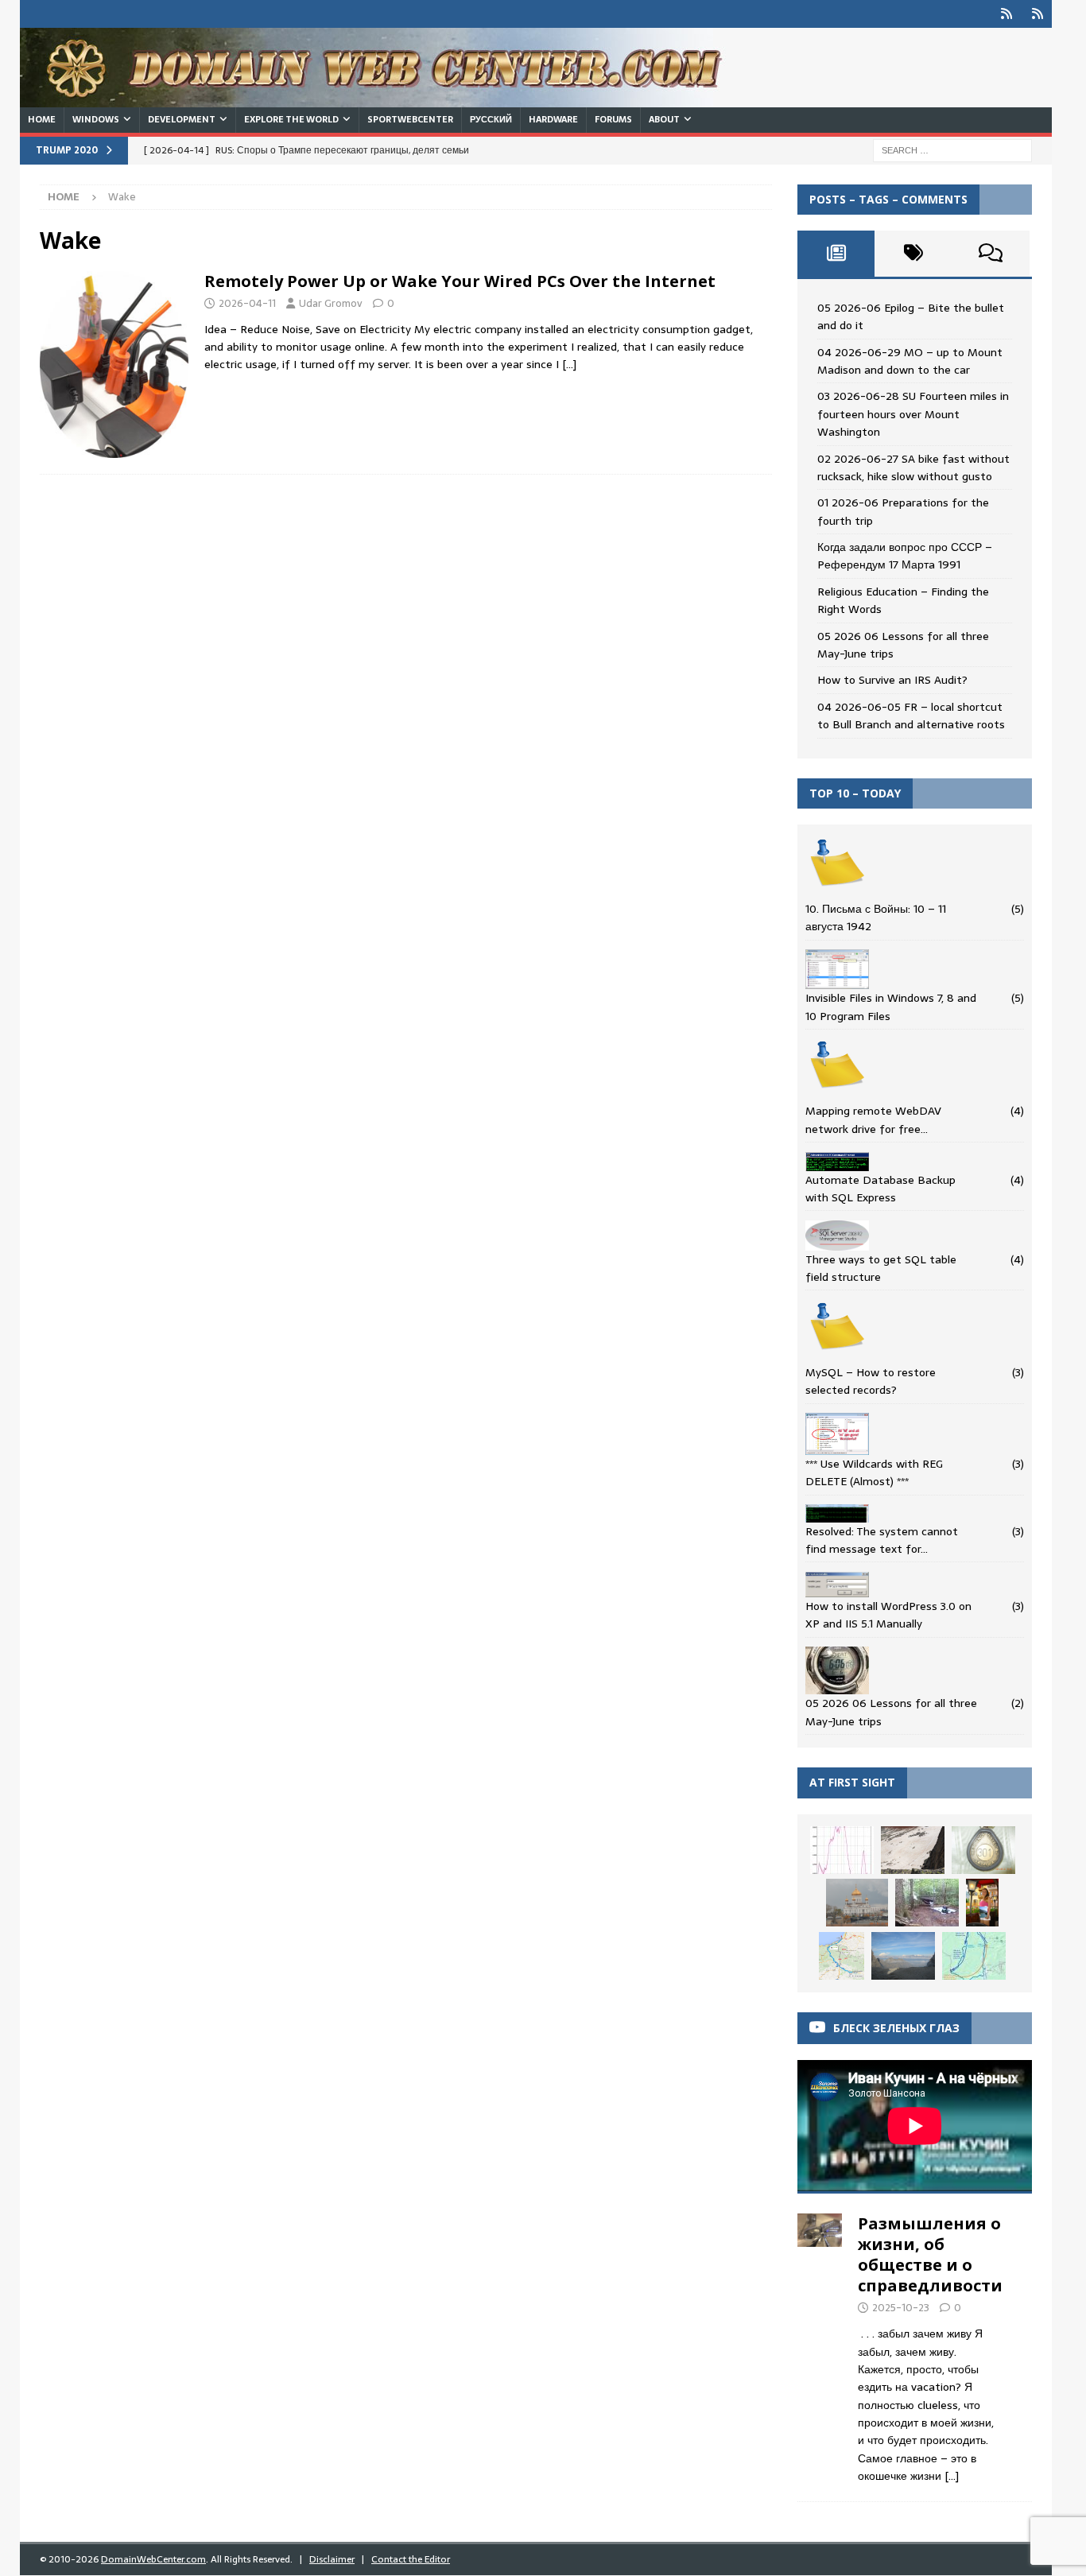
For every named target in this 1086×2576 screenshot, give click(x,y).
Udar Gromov (331, 303)
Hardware (553, 119)
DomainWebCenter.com (153, 2559)
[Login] (1007, 14)
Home (42, 119)
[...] (952, 2476)
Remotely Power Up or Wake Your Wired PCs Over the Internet (460, 281)
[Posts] (836, 254)
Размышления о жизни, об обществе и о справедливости (930, 2254)
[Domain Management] (114, 365)
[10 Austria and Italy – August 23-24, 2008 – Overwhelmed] (903, 1956)
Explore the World (291, 119)
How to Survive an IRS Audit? (892, 680)
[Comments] (991, 254)
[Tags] (913, 254)
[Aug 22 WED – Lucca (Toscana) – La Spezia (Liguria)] (983, 1850)
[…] (569, 364)
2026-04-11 (247, 303)
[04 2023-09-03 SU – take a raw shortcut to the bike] (927, 1903)
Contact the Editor (411, 2559)
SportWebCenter (410, 119)
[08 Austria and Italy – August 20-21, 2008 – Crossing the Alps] (982, 1903)
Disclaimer (332, 2559)
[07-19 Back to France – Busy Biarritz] (842, 1956)
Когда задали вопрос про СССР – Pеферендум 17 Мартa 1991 (905, 556)
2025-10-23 (901, 2308)
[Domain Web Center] (390, 99)
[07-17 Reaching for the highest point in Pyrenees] (913, 1850)
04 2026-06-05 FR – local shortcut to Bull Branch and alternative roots (911, 716)
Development (182, 119)
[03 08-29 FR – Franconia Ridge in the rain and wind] (842, 1850)
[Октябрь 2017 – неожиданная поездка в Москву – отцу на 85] (857, 1903)
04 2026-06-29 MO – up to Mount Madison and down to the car (910, 361)
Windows (96, 119)
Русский (491, 119)
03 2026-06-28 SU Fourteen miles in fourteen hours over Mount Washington (913, 414)
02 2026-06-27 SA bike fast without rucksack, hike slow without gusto (913, 467)
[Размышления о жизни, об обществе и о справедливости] (820, 2345)
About (664, 119)
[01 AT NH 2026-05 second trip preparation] (974, 1956)
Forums (613, 119)
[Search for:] (952, 149)
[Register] (1038, 14)
